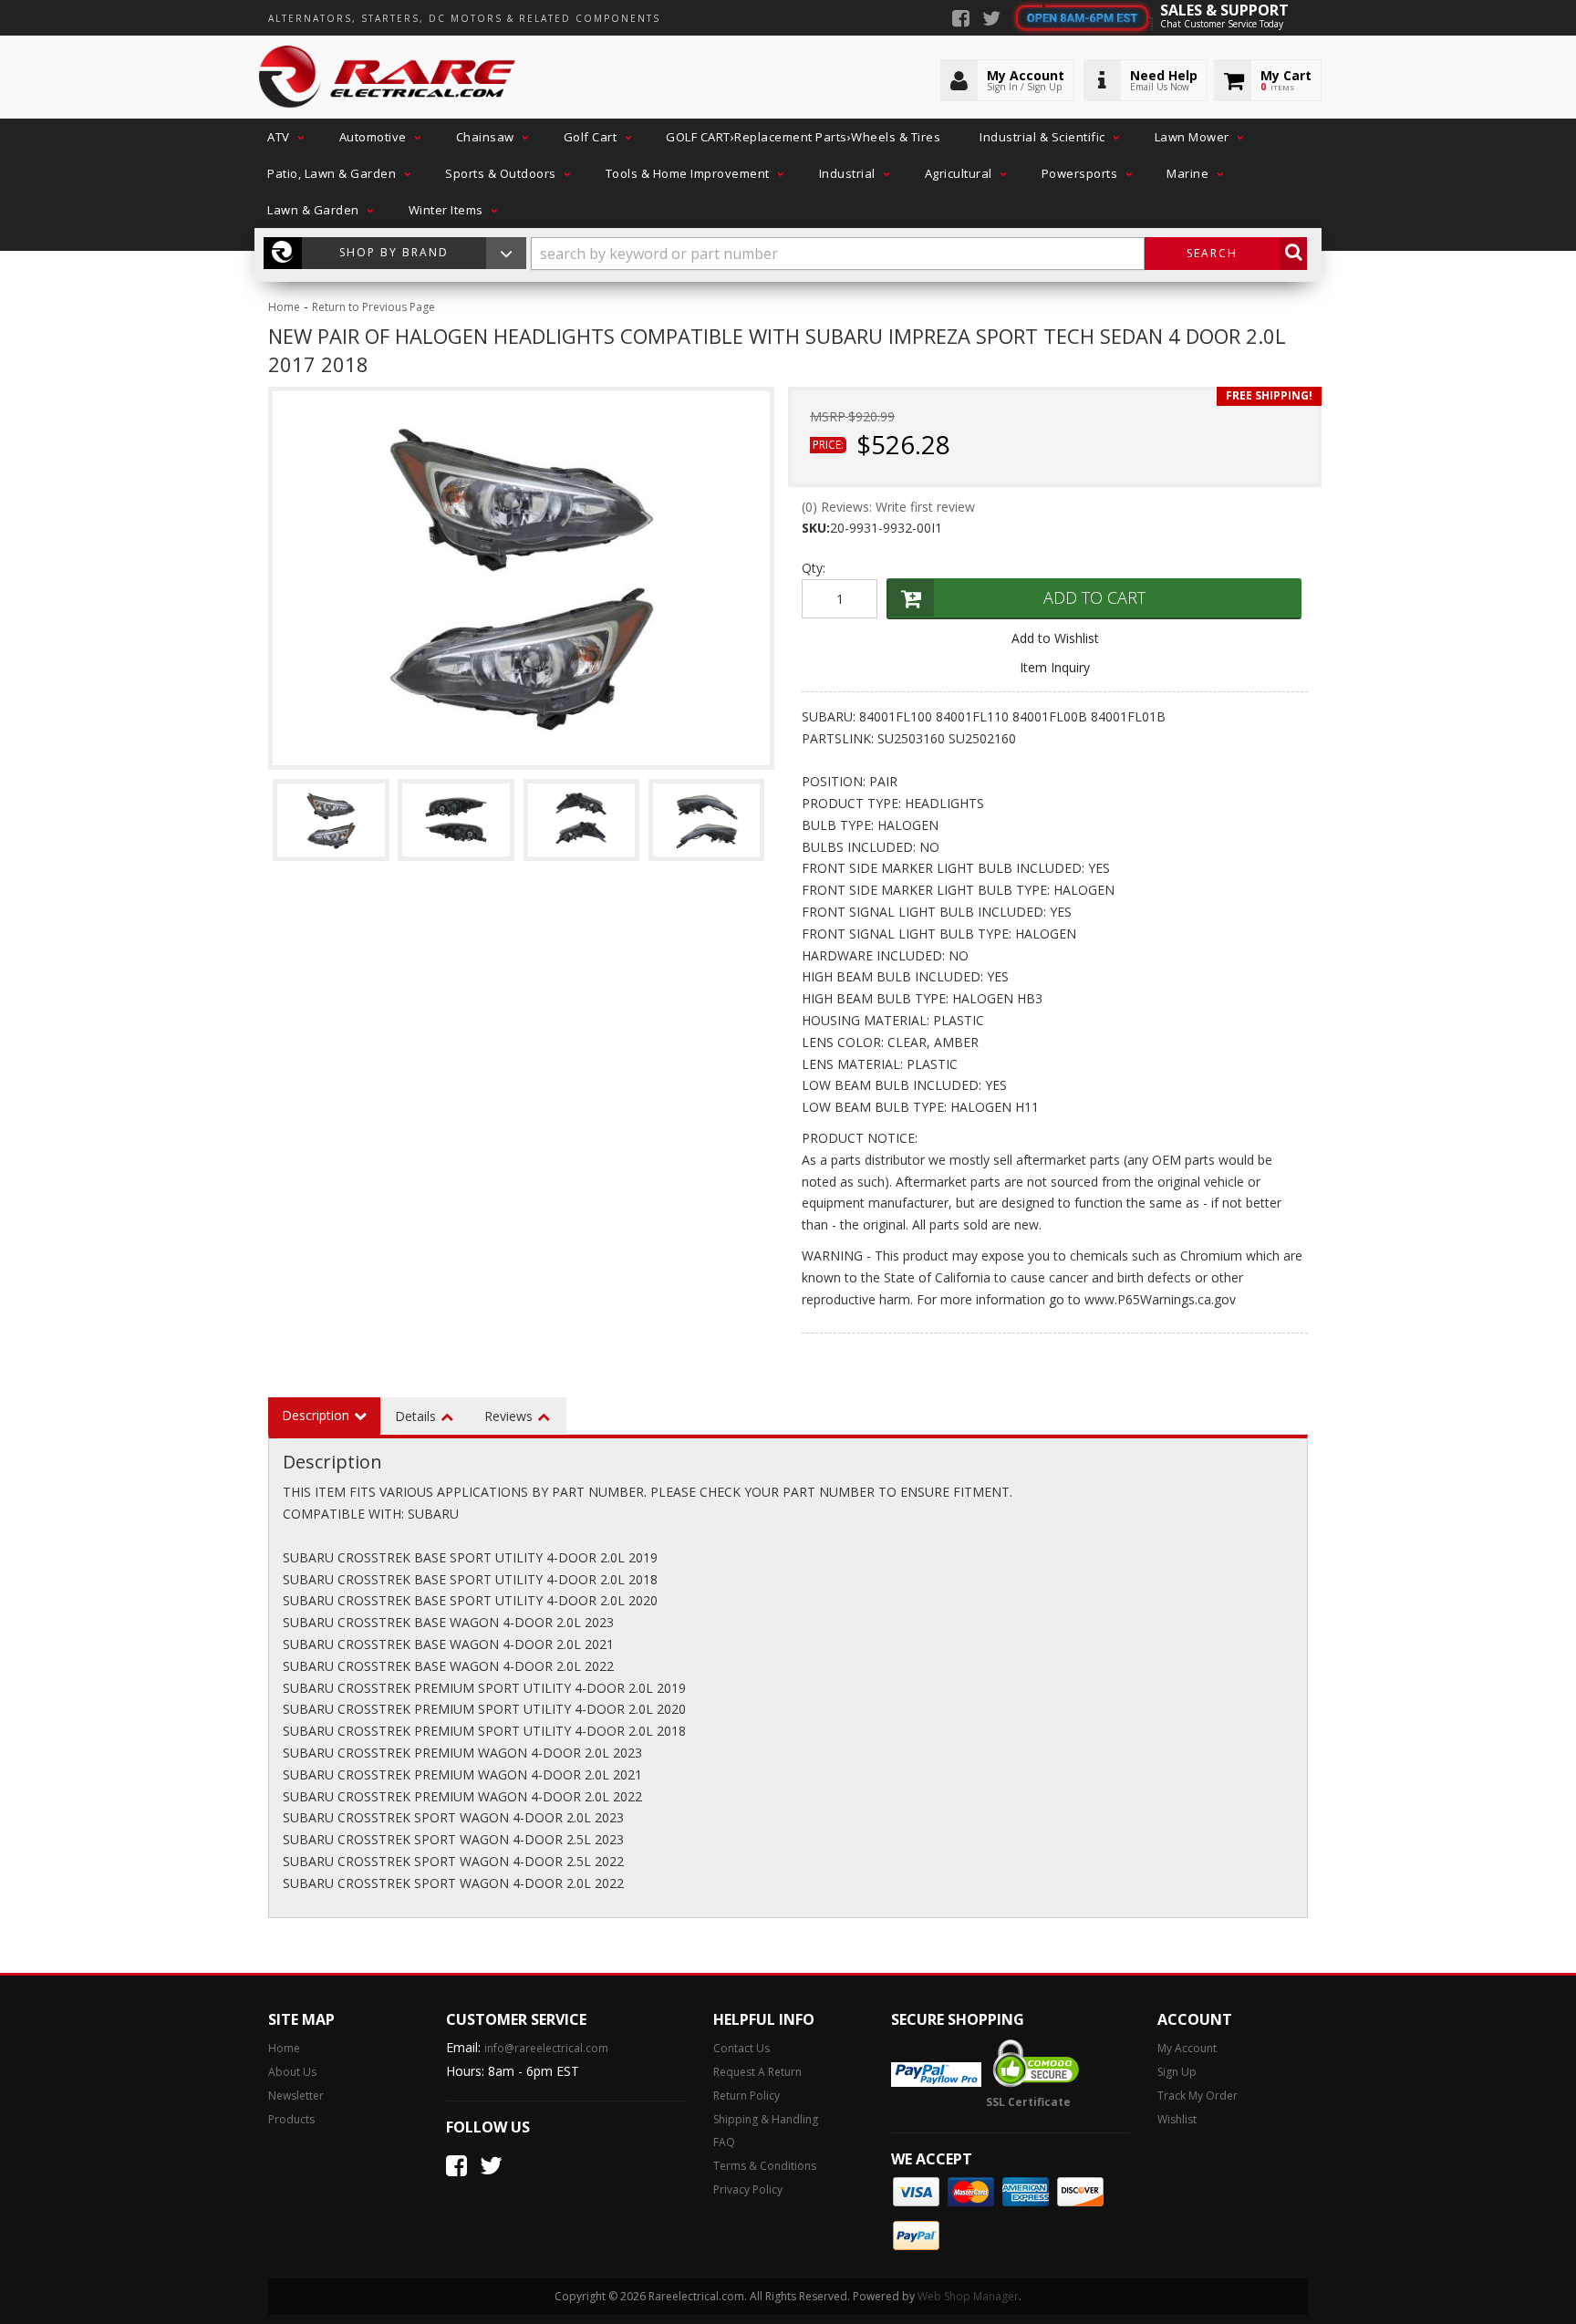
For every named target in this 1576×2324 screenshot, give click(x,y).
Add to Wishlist (1055, 638)
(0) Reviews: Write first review (888, 507)
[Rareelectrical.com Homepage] (388, 78)
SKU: (816, 528)
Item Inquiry (1055, 667)
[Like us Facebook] (961, 20)
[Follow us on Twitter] (991, 20)
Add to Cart (1094, 597)
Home (284, 307)
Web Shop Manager (968, 2296)
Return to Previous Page (373, 307)
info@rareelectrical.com (546, 2048)
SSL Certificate (1028, 2102)
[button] (284, 137)
